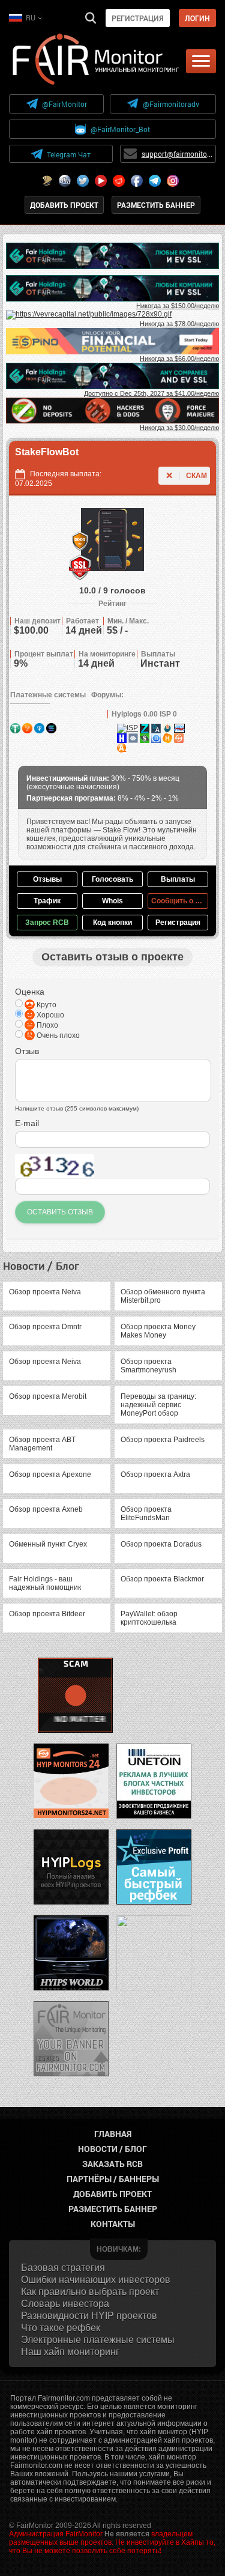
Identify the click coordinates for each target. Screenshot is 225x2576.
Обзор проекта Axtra (155, 1474)
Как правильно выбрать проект (90, 2292)
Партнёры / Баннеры (113, 2179)
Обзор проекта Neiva (45, 1292)
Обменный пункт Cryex (48, 1544)
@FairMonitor (64, 104)
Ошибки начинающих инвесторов (96, 2280)
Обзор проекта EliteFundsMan (146, 1514)
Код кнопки (112, 923)
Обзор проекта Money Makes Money (158, 1331)
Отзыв (27, 1051)
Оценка (30, 992)
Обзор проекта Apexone (50, 1474)
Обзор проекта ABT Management (42, 1444)
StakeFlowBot (47, 452)
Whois (112, 901)
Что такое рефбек (61, 2328)
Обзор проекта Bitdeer (47, 1614)
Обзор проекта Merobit (48, 1396)
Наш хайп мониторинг (70, 2352)
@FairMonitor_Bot (120, 129)
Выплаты (178, 879)
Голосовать (112, 879)
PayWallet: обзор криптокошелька (149, 1618)
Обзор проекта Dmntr (45, 1327)
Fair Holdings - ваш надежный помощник (45, 1583)
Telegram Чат (69, 154)
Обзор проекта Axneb (46, 1509)
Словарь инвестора (65, 2304)
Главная (113, 2134)
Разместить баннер (156, 205)
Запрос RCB (47, 923)
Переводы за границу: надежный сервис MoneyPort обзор (158, 1405)
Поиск (91, 18)
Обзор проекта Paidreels (163, 1440)
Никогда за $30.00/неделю (179, 428)
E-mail (27, 1123)
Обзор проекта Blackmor (162, 1579)
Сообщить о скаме (180, 901)
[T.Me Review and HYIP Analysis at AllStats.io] (156, 728)
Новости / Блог (112, 2149)
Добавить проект (64, 205)
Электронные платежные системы (98, 2340)
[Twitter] (83, 181)
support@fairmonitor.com (177, 154)
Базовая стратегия (63, 2268)
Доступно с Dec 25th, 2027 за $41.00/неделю (151, 393)
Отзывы (47, 879)
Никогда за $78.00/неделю (179, 324)
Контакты (113, 2224)
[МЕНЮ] (201, 61)
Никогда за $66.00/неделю (179, 359)
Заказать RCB (112, 2164)
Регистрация (138, 18)
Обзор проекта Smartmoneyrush (148, 1366)
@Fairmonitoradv (171, 104)
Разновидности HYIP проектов (89, 2316)
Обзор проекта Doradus (161, 1544)
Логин (197, 18)
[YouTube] (101, 181)
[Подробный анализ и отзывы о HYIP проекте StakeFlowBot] (145, 728)
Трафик (47, 901)
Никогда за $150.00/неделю (178, 306)
